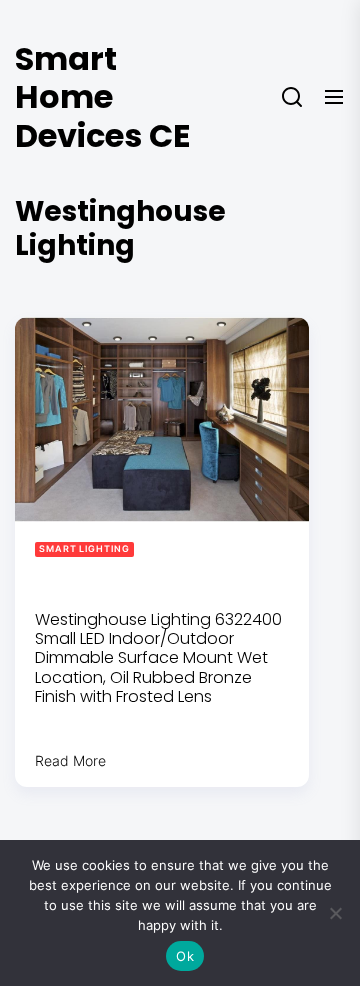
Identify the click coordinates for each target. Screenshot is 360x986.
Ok (185, 956)
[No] (335, 913)
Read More (70, 760)
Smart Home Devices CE (103, 97)
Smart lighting (84, 548)
